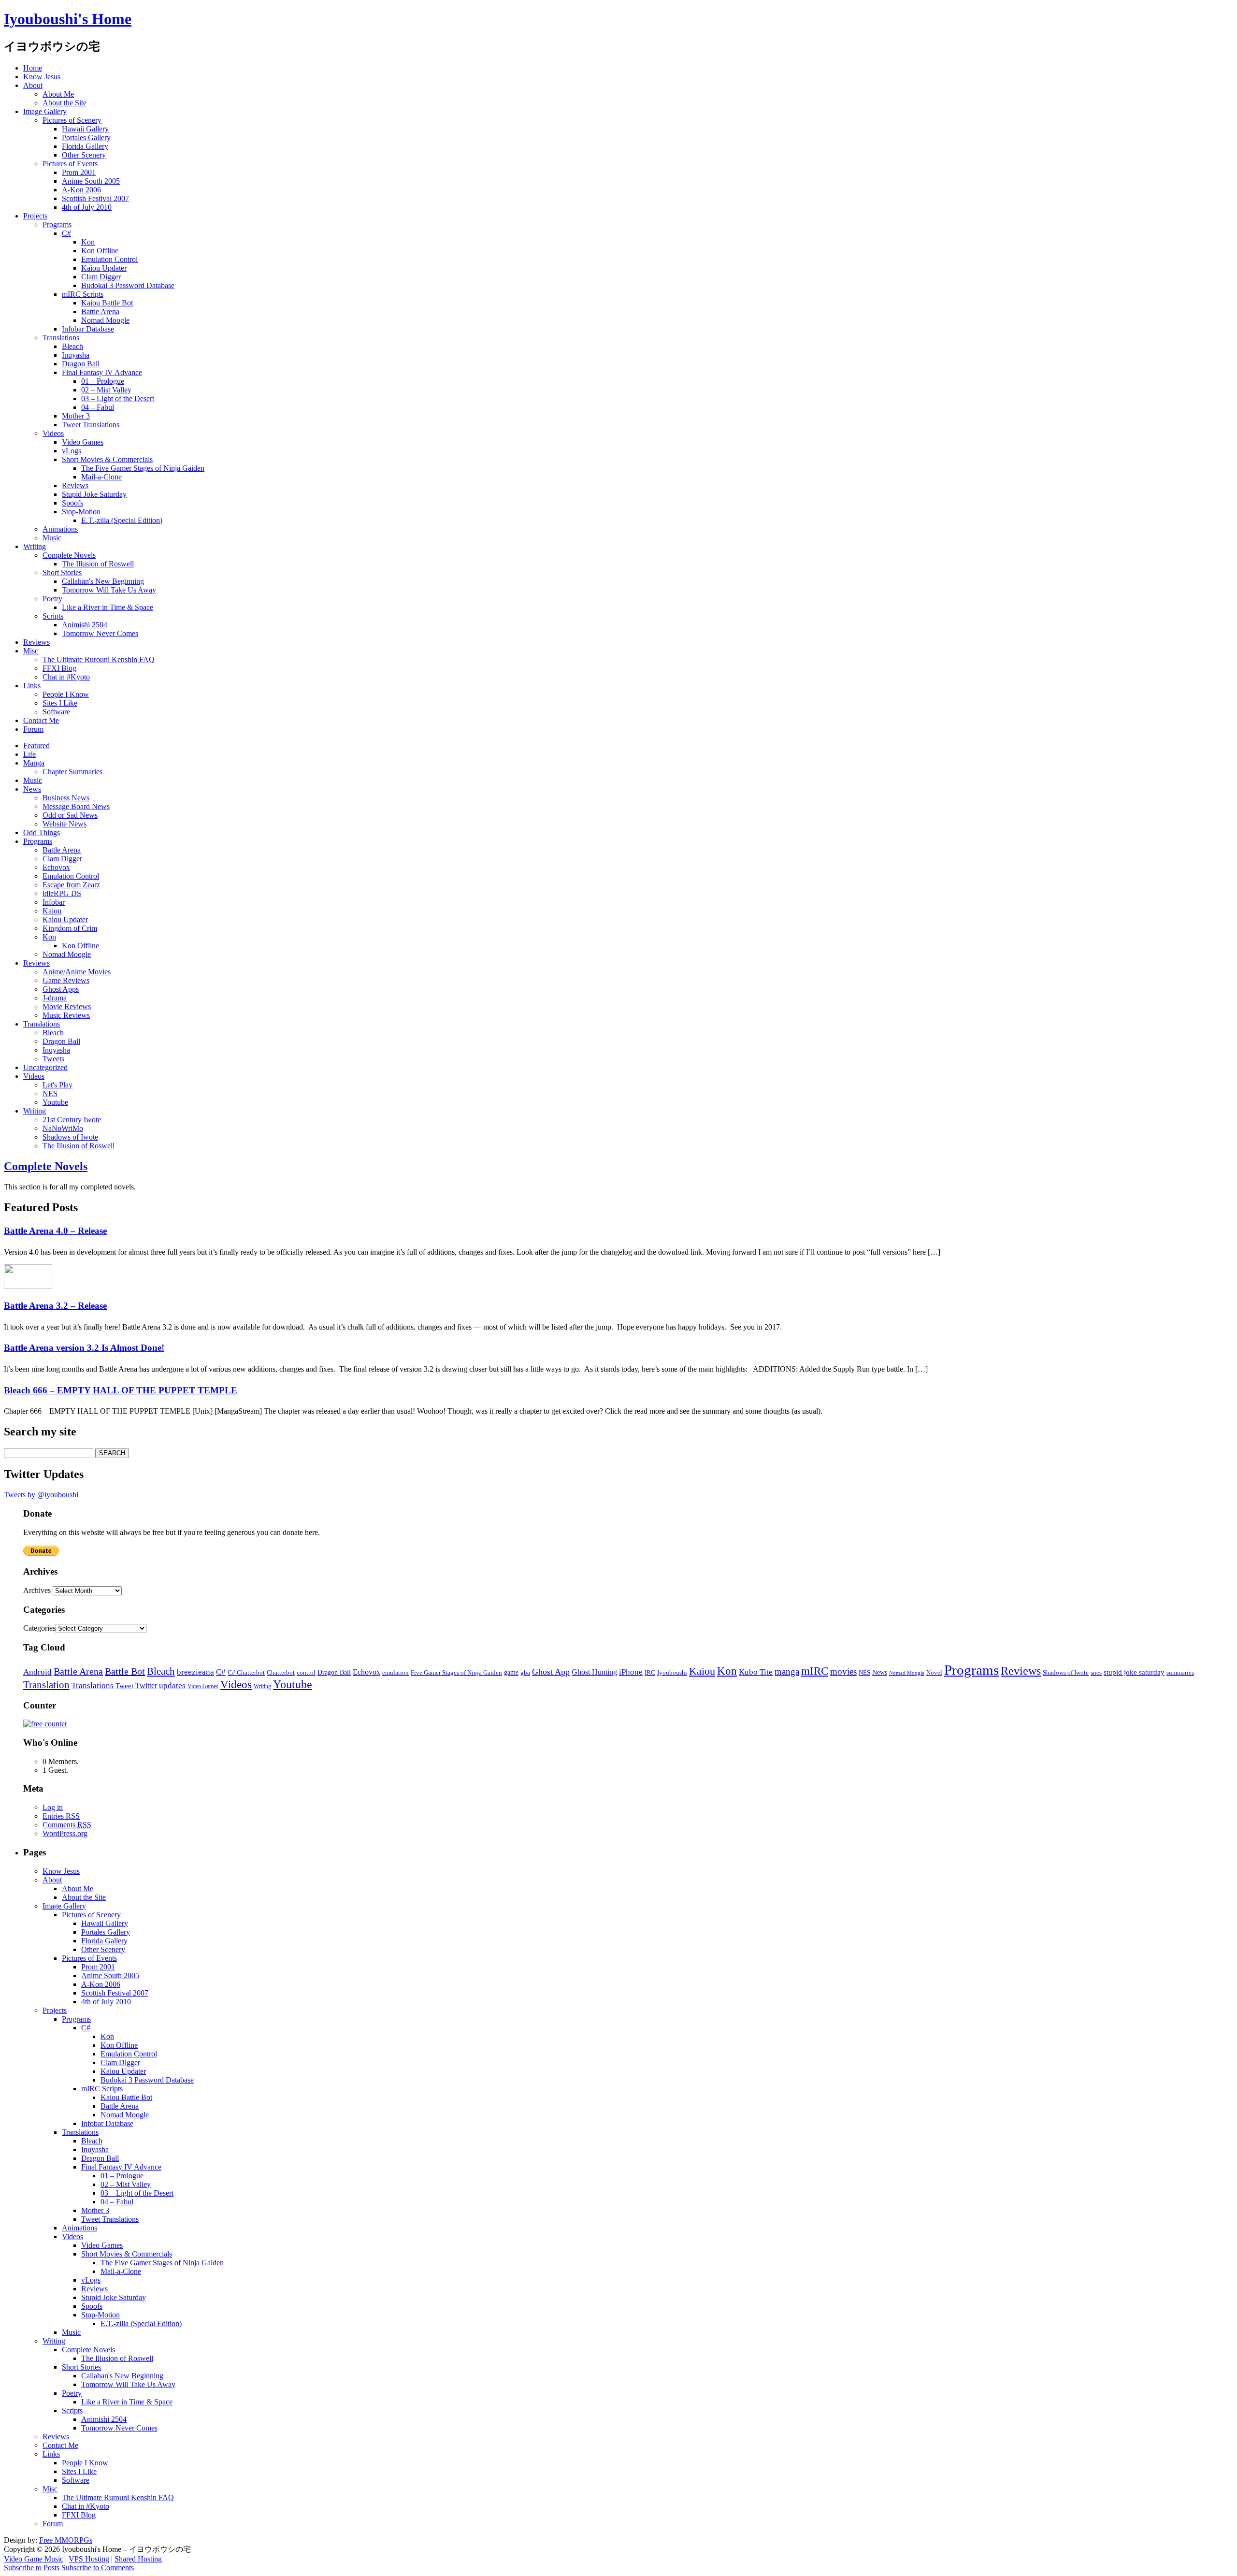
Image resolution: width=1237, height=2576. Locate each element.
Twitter (146, 1686)
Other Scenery (84, 155)
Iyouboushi (672, 1672)
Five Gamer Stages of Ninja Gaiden (456, 1672)
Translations (61, 338)
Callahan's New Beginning (103, 581)
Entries (61, 1816)
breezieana (195, 1672)
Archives (37, 1590)
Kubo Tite (756, 1672)
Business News (66, 798)
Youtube (55, 1102)
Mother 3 (76, 416)
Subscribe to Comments (98, 2568)
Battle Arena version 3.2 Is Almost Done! (84, 1348)
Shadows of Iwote (70, 1137)
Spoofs (72, 503)
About (33, 85)
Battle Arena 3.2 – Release (55, 1306)
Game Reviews (66, 980)
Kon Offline (100, 251)
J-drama (55, 998)
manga (787, 1672)
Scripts (53, 616)
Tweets (53, 1059)
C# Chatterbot (246, 1673)
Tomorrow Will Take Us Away (109, 590)
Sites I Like (60, 703)
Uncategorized (45, 1067)
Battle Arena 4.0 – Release (55, 1231)
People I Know (66, 694)
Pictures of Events (70, 164)
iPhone (631, 1672)
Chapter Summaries (72, 772)
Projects (35, 216)
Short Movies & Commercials (107, 459)
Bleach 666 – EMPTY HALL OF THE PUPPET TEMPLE (121, 1390)
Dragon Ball (81, 364)
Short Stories (62, 572)
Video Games (83, 442)
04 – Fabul (98, 407)
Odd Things (42, 832)
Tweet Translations (91, 425)
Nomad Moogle (105, 320)
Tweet (124, 1686)
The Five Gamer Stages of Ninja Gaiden (143, 468)
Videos (53, 433)
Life (29, 754)
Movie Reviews (67, 1006)
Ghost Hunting (594, 1672)
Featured (36, 745)
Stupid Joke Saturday (94, 494)
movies (843, 1672)
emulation (396, 1673)
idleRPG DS (62, 893)
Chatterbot (281, 1673)
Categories (39, 1628)
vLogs (72, 451)
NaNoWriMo (63, 1128)
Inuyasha (76, 355)
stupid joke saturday (1134, 1672)
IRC (650, 1672)
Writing (35, 546)
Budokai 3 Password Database (128, 285)
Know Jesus (42, 77)
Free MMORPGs (66, 2540)
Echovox (56, 867)
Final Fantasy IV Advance (102, 372)
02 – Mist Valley (106, 390)
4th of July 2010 (87, 207)
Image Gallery (45, 111)
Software (56, 712)
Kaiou (52, 911)
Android (37, 1672)
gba (525, 1673)
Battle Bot (125, 1671)
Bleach (72, 346)
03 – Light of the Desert (118, 398)
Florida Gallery (85, 146)
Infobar (54, 902)
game (511, 1672)
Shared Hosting (138, 2559)
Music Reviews (66, 1015)
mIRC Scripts (83, 294)
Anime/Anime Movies (77, 972)
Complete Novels (69, 555)
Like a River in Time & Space (108, 607)
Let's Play (58, 1085)
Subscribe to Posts (32, 2568)
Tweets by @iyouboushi (41, 1495)
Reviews (75, 485)
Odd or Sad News (70, 815)
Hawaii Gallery (85, 129)
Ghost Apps (61, 989)
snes (1096, 1673)
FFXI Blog (59, 668)
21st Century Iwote (72, 1120)
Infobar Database (88, 329)
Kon (88, 242)
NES (50, 1093)
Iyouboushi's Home (68, 19)
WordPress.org (65, 1833)
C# (66, 233)
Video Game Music (34, 2559)
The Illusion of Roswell (98, 564)
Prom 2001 (79, 172)
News (32, 789)
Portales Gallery (86, 137)
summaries (1180, 1673)
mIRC (815, 1671)
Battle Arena (100, 311)
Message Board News (76, 806)
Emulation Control (109, 259)
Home (33, 68)
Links (32, 686)
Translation (46, 1685)
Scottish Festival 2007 (95, 198)
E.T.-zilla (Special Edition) (122, 520)
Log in (53, 1807)
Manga (34, 763)
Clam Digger (101, 277)
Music (52, 538)
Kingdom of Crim (70, 928)
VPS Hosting (89, 2559)
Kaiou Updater (104, 268)
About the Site (65, 103)
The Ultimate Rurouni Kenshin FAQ (99, 659)
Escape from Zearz (71, 885)
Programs (57, 224)
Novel (934, 1672)
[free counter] (45, 1724)
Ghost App (551, 1672)
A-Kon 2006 (81, 190)
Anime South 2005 (91, 181)
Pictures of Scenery (72, 120)
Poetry (52, 599)
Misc (31, 651)
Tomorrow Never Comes (100, 633)
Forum (33, 729)
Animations (60, 529)
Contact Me (41, 720)
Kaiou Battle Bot (107, 303)
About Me (58, 94)
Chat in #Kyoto (66, 677)
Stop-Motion (81, 512)
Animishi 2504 (85, 625)
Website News (65, 824)
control (306, 1673)
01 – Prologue (103, 381)
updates (172, 1686)
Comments (67, 1825)
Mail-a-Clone (101, 477)
